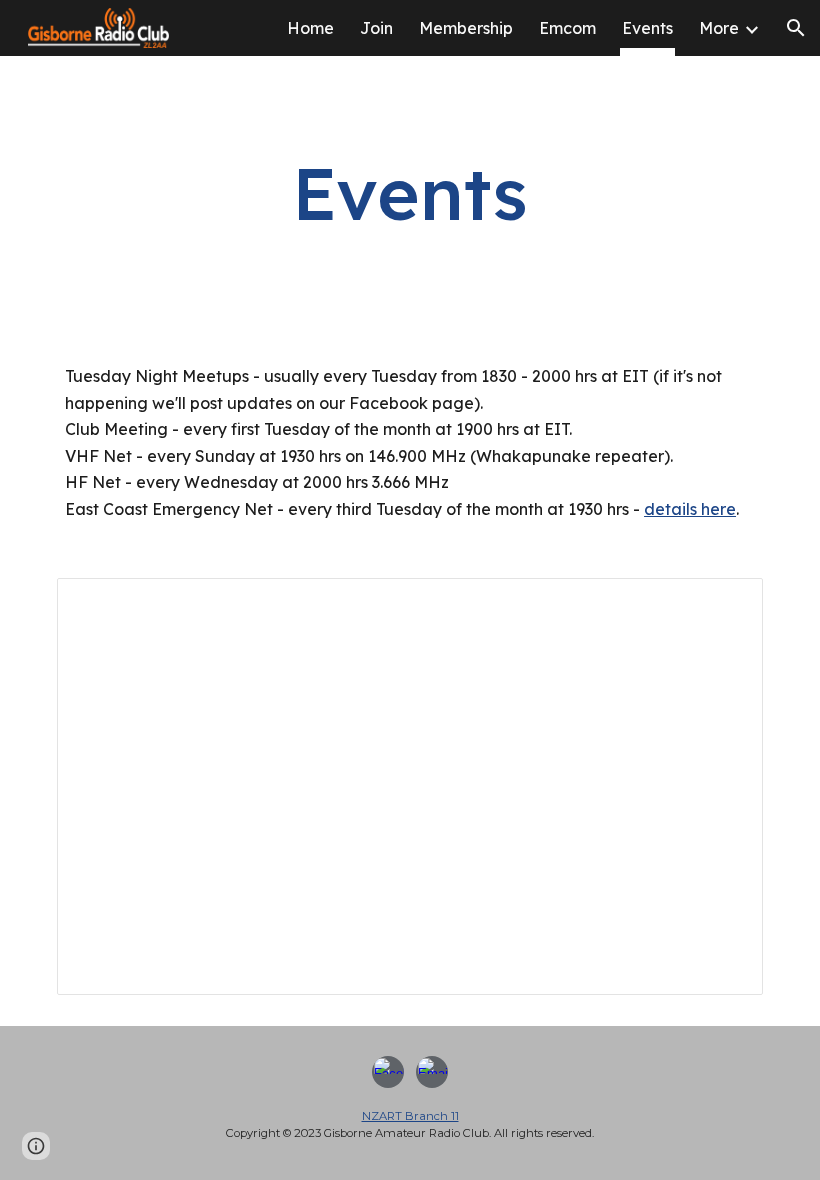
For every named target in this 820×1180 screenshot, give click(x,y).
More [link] (719, 28)
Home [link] (310, 28)
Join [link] (376, 28)
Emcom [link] (567, 28)
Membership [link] (466, 28)
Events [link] (647, 28)
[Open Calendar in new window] (725, 604)
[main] (410, 193)
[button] (796, 28)
